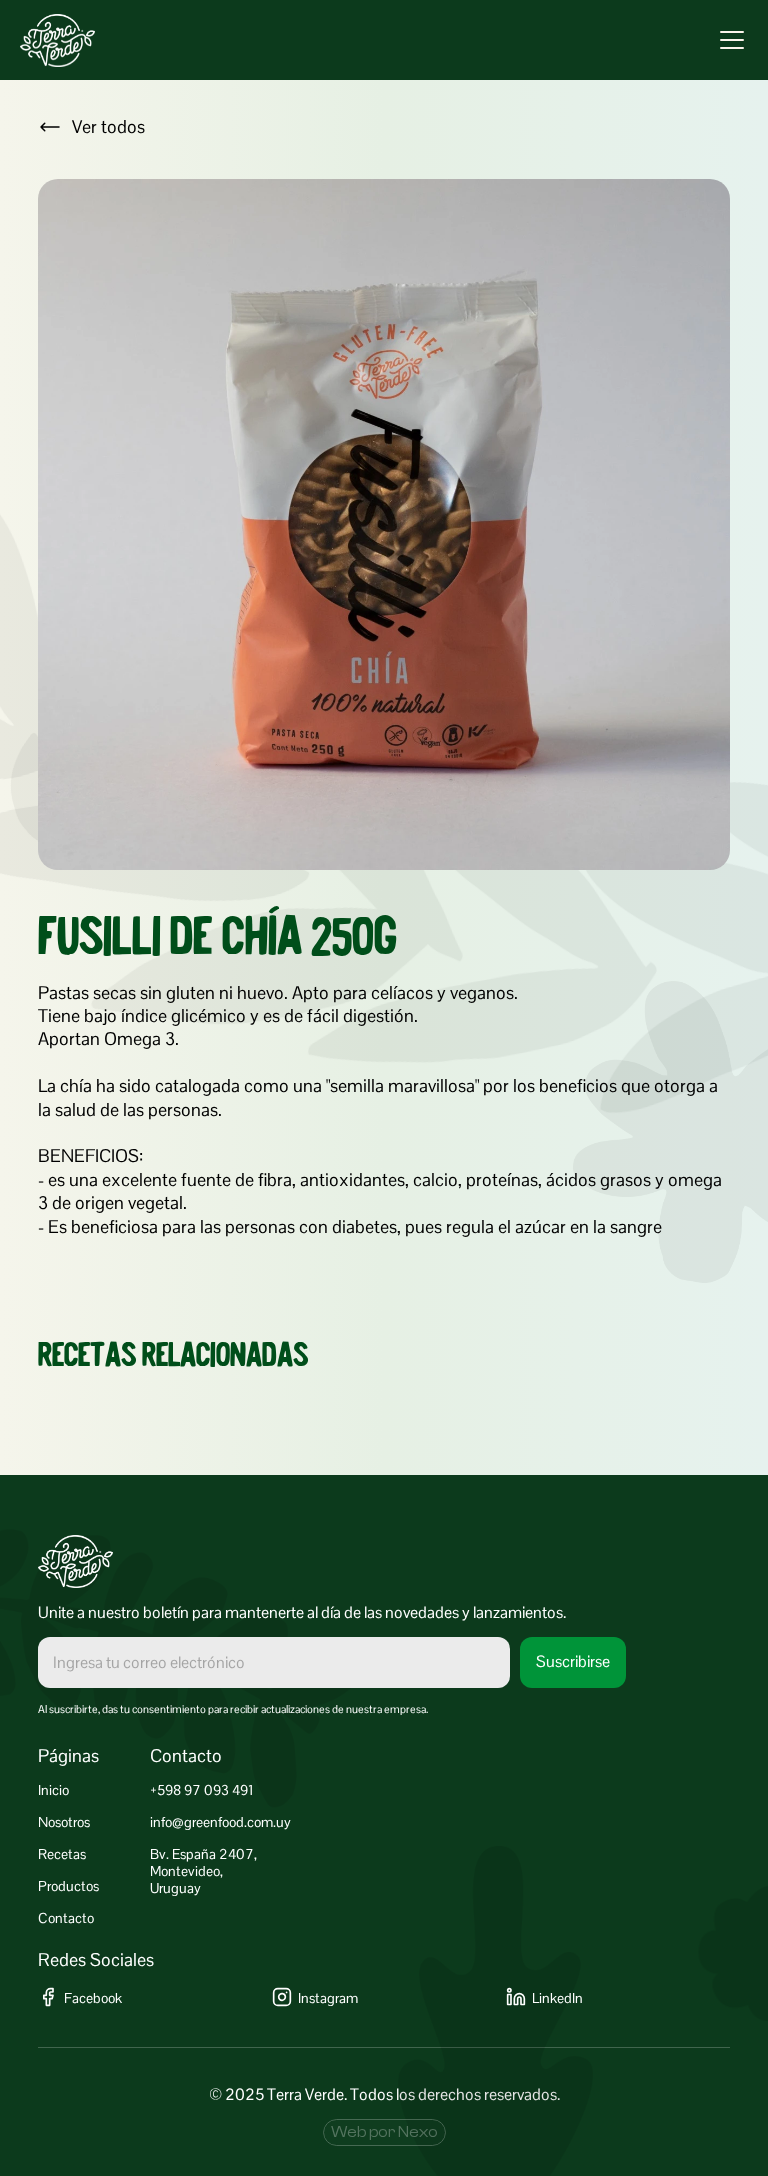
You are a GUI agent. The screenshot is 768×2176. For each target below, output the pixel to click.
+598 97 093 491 (202, 1790)
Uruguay (175, 1888)
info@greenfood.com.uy (220, 1822)
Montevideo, (186, 1871)
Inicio (53, 1790)
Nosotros (64, 1822)
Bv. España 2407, (203, 1854)
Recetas (62, 1854)
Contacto (66, 1918)
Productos (68, 1886)
